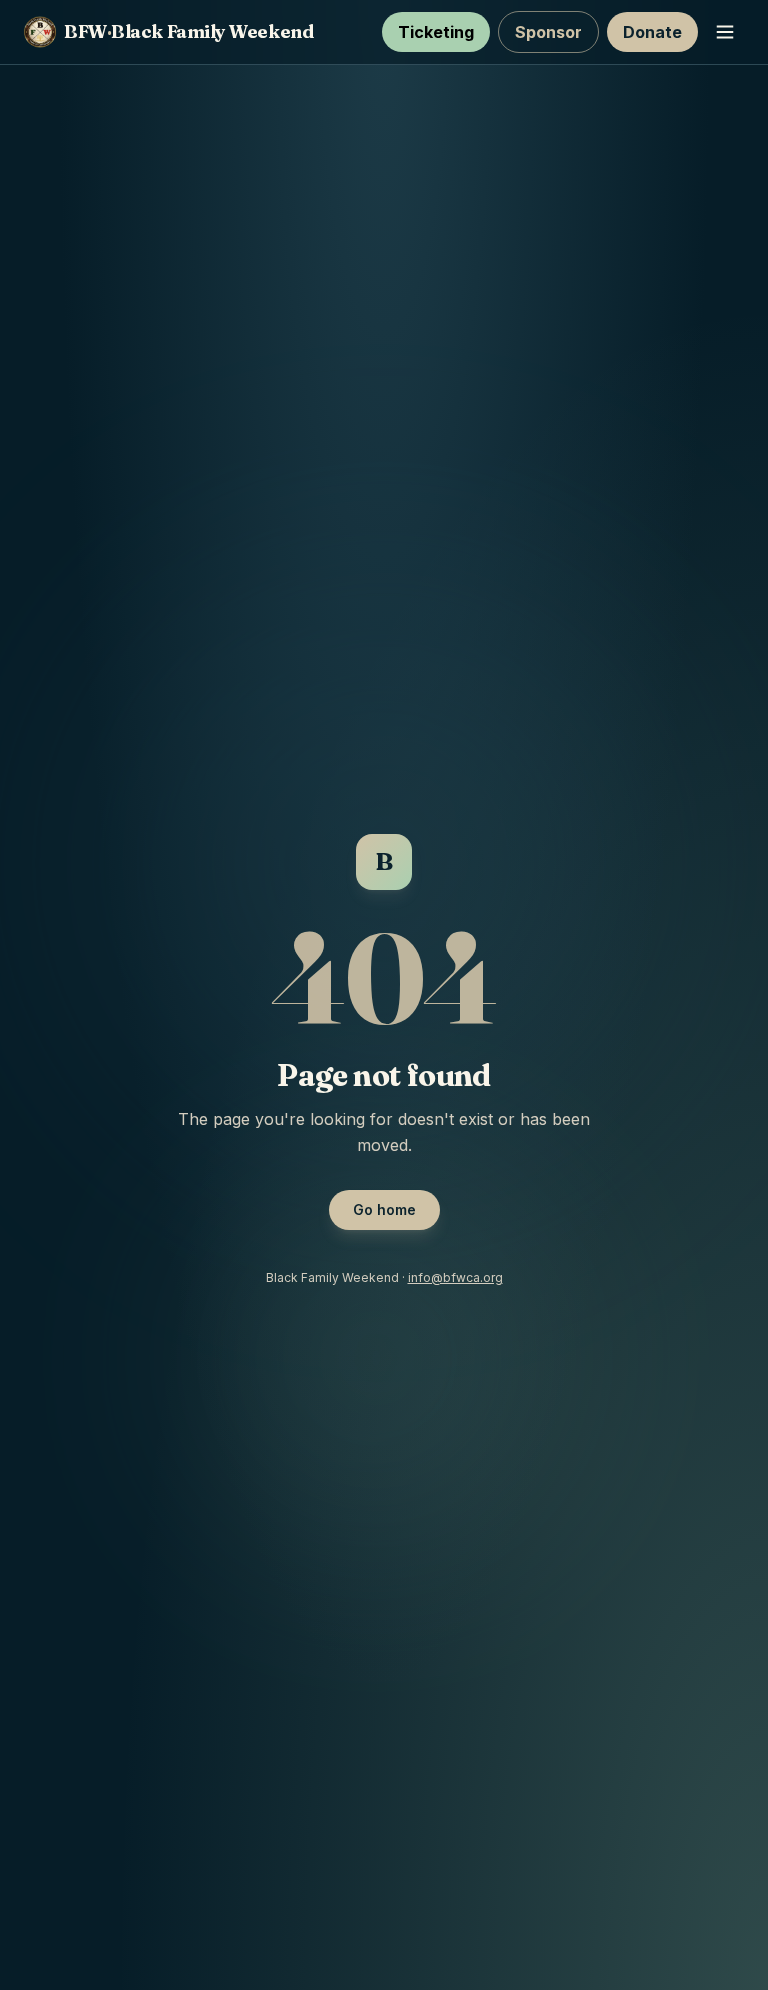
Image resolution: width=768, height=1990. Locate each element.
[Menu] (725, 32)
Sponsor (548, 32)
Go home (384, 1209)
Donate (652, 32)
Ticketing (436, 32)
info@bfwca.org (455, 1277)
